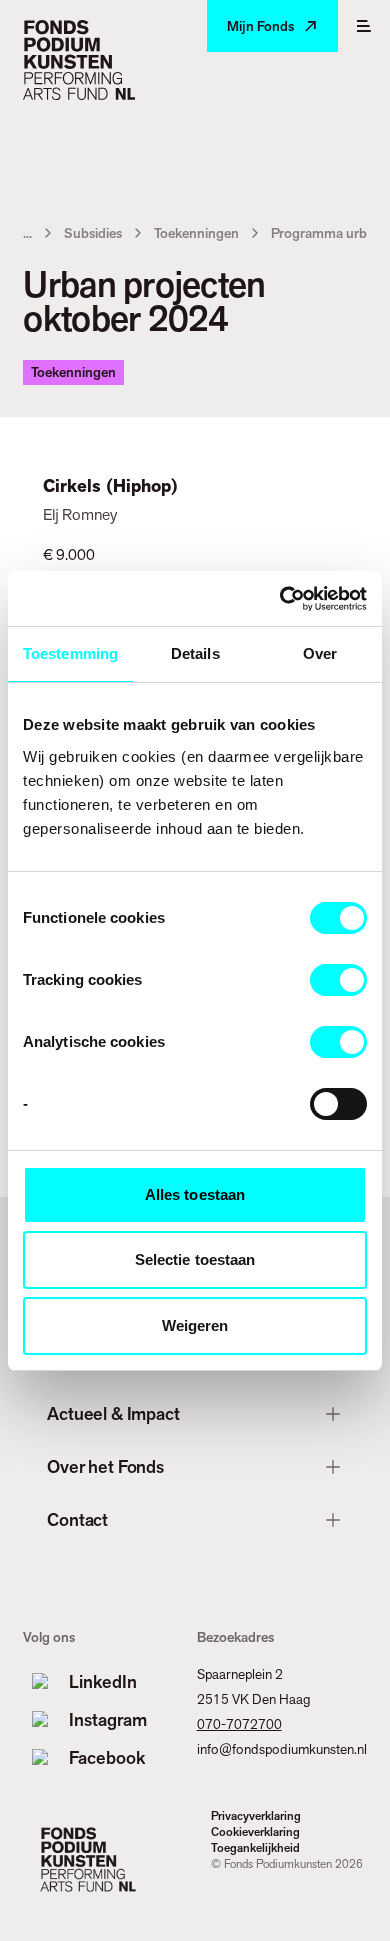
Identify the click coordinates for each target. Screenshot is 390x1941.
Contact (77, 1519)
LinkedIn (103, 1681)
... (27, 233)
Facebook (107, 1757)
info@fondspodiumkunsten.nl (282, 1749)
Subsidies (93, 233)
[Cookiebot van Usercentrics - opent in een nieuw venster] (280, 599)
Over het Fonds (105, 1466)
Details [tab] (195, 653)
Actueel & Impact (113, 1413)
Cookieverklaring (255, 1832)
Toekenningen (196, 233)
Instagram (108, 1719)
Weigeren (195, 1325)
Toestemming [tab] (70, 653)
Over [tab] (320, 653)
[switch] (338, 980)
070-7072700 (239, 1724)
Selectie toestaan (195, 1259)
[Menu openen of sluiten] (364, 26)
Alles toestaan (195, 1194)
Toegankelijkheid (255, 1848)
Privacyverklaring (256, 1816)
